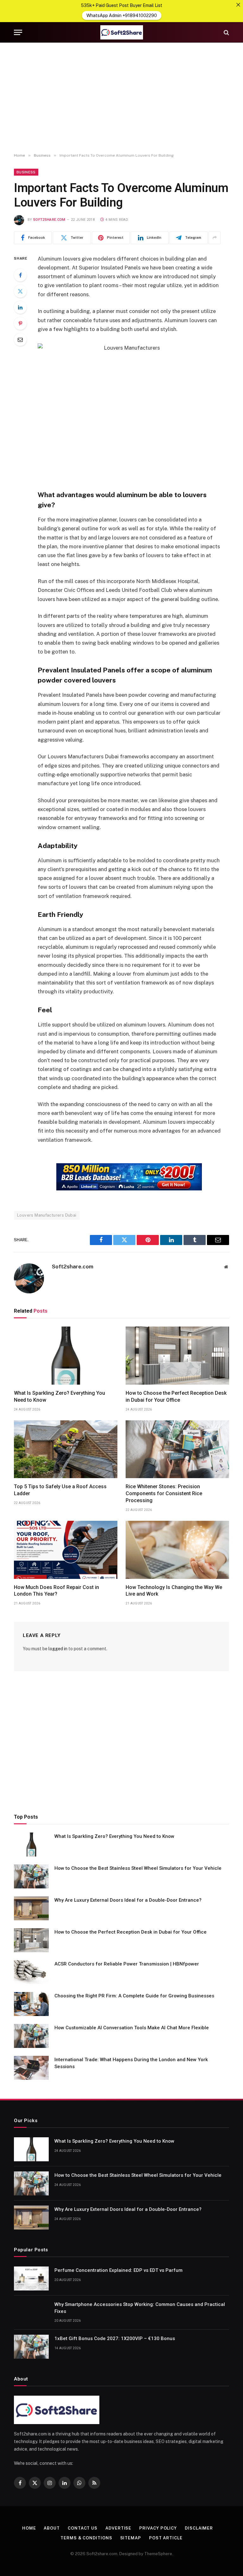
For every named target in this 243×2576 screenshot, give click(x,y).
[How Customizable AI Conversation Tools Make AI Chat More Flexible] (31, 2036)
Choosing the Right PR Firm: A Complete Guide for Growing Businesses (134, 1996)
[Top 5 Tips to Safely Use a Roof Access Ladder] (66, 1449)
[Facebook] (20, 275)
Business (26, 172)
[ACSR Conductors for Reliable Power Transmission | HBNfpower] (31, 1972)
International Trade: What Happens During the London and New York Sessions (131, 2063)
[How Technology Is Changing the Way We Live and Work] (177, 1550)
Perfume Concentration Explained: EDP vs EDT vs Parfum (118, 2270)
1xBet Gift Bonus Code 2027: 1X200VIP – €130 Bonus (115, 2338)
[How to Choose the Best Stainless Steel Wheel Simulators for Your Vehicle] (31, 1876)
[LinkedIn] (20, 307)
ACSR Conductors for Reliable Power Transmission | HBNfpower (127, 1964)
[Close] (238, 5)
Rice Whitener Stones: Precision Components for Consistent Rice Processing (164, 1493)
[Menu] (18, 32)
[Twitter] (20, 291)
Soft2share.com (49, 220)
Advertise (118, 2528)
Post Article (166, 2538)
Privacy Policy (158, 2528)
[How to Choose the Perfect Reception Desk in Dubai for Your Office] (177, 1356)
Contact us (83, 2528)
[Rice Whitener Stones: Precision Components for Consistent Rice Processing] (177, 1449)
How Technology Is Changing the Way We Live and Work (174, 1591)
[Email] (20, 340)
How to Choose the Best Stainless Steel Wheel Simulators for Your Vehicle (138, 1868)
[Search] (226, 32)
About (52, 2528)
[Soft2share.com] (121, 32)
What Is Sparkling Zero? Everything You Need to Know (59, 1396)
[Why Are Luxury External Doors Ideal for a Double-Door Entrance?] (31, 1908)
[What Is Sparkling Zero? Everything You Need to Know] (66, 1356)
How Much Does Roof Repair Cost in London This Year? (56, 1591)
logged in (58, 1649)
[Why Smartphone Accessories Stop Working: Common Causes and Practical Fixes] (31, 2313)
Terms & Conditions (86, 2538)
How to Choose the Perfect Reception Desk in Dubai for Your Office (176, 1396)
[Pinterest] (20, 323)
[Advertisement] (121, 98)
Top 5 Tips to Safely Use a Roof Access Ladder (60, 1490)
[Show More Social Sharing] (215, 238)
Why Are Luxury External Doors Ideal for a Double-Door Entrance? (128, 1900)
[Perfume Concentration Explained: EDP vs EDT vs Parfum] (31, 2278)
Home (29, 2528)
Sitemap (131, 2538)
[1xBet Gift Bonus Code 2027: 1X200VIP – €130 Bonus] (31, 2347)
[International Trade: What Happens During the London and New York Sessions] (31, 2068)
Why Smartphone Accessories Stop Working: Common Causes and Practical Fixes (140, 2308)
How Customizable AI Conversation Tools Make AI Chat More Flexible (132, 2028)
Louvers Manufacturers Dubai (47, 1215)
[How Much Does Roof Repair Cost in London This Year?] (66, 1550)
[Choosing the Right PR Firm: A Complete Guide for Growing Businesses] (31, 2004)
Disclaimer (199, 2528)
